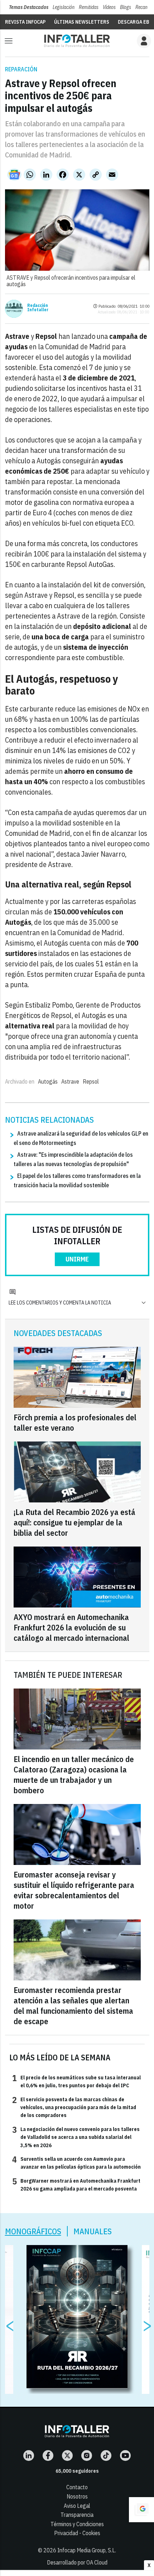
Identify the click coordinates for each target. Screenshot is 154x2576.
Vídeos (109, 7)
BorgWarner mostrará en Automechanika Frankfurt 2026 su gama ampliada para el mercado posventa (76, 2184)
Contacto (77, 2487)
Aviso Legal (77, 2506)
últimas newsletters (82, 22)
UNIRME (77, 1259)
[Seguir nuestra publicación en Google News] (14, 175)
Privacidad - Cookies (77, 2533)
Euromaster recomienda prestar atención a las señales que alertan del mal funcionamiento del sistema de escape (73, 2006)
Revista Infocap (25, 22)
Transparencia (77, 2515)
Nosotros (77, 2496)
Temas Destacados (29, 7)
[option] (77, 2317)
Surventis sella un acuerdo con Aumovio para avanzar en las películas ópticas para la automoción (76, 2163)
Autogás (48, 1081)
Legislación (64, 7)
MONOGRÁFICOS (33, 2231)
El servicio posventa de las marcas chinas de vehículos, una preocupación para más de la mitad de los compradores (74, 2107)
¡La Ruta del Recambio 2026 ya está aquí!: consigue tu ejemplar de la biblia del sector (74, 1522)
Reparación (21, 69)
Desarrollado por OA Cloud (77, 2562)
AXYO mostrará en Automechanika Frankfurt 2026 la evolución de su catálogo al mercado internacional (71, 1627)
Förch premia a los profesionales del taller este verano (75, 1422)
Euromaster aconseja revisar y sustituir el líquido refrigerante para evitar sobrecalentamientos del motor (74, 1890)
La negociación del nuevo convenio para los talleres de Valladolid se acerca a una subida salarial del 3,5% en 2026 (76, 2137)
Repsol (91, 1081)
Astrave (70, 1081)
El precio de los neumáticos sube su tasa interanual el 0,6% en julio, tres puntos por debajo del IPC (76, 2081)
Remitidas (89, 7)
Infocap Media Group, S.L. (87, 2550)
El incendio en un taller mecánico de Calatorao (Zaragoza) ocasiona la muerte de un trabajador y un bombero (74, 1775)
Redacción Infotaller (38, 308)
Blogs (126, 7)
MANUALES (93, 2231)
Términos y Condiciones (77, 2524)
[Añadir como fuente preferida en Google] (141, 2510)
